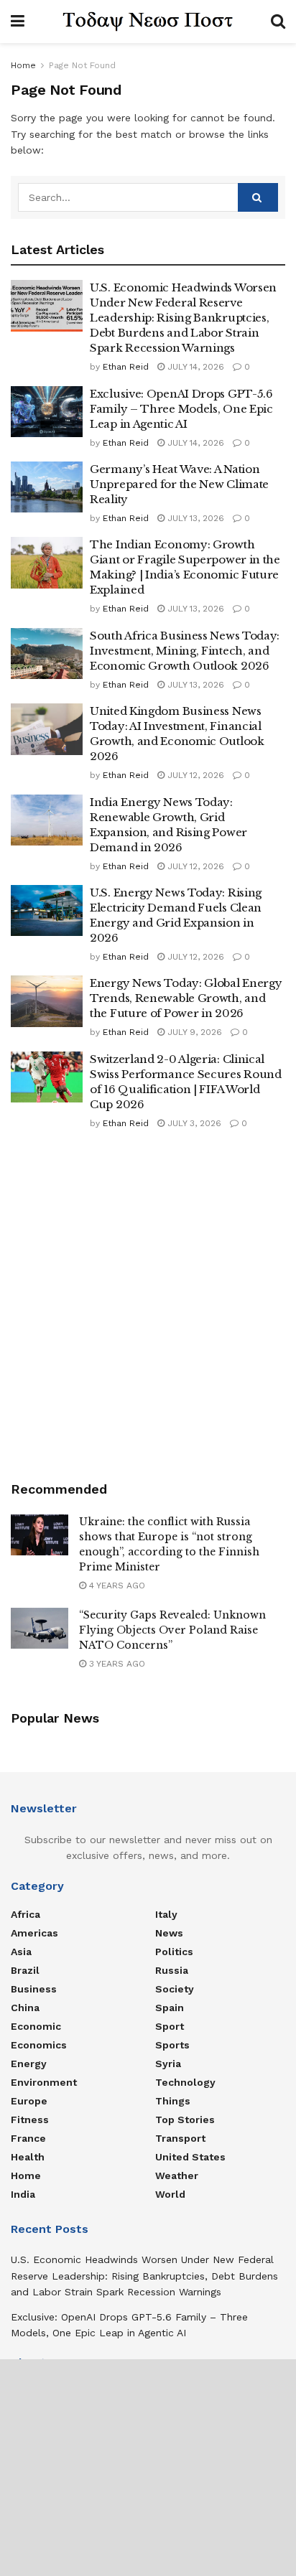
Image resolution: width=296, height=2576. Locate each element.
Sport (170, 2026)
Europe (29, 2101)
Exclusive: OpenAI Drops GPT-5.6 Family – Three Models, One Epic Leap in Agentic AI (181, 409)
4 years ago (116, 1586)
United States (190, 2157)
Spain (170, 2008)
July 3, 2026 (193, 1123)
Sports (172, 2045)
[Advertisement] (148, 1304)
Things (173, 2101)
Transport (180, 2138)
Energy (29, 2064)
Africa (26, 1914)
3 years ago (116, 1664)
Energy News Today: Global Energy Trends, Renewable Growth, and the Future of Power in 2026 (186, 998)
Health (28, 2157)
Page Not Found (82, 65)
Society (175, 1989)
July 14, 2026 (194, 367)
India (23, 2194)
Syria (168, 2064)
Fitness (30, 2120)
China (25, 2008)
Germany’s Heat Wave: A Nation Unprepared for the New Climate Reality (179, 484)
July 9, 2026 (193, 1032)
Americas (34, 1933)
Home (23, 65)
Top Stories (185, 2120)
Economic (36, 2026)
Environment (44, 2082)
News (169, 1933)
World (170, 2194)
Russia (172, 1970)
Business (34, 1989)
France (28, 2138)
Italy (166, 1914)
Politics (174, 1952)
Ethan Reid (126, 367)
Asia (21, 1952)
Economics (39, 2045)
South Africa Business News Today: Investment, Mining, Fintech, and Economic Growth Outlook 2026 (185, 651)
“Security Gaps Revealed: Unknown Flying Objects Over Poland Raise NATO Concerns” (172, 1630)
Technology (185, 2082)
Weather (177, 2175)
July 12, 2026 (194, 775)
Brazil (25, 1970)
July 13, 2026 (194, 518)
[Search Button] (258, 197)
